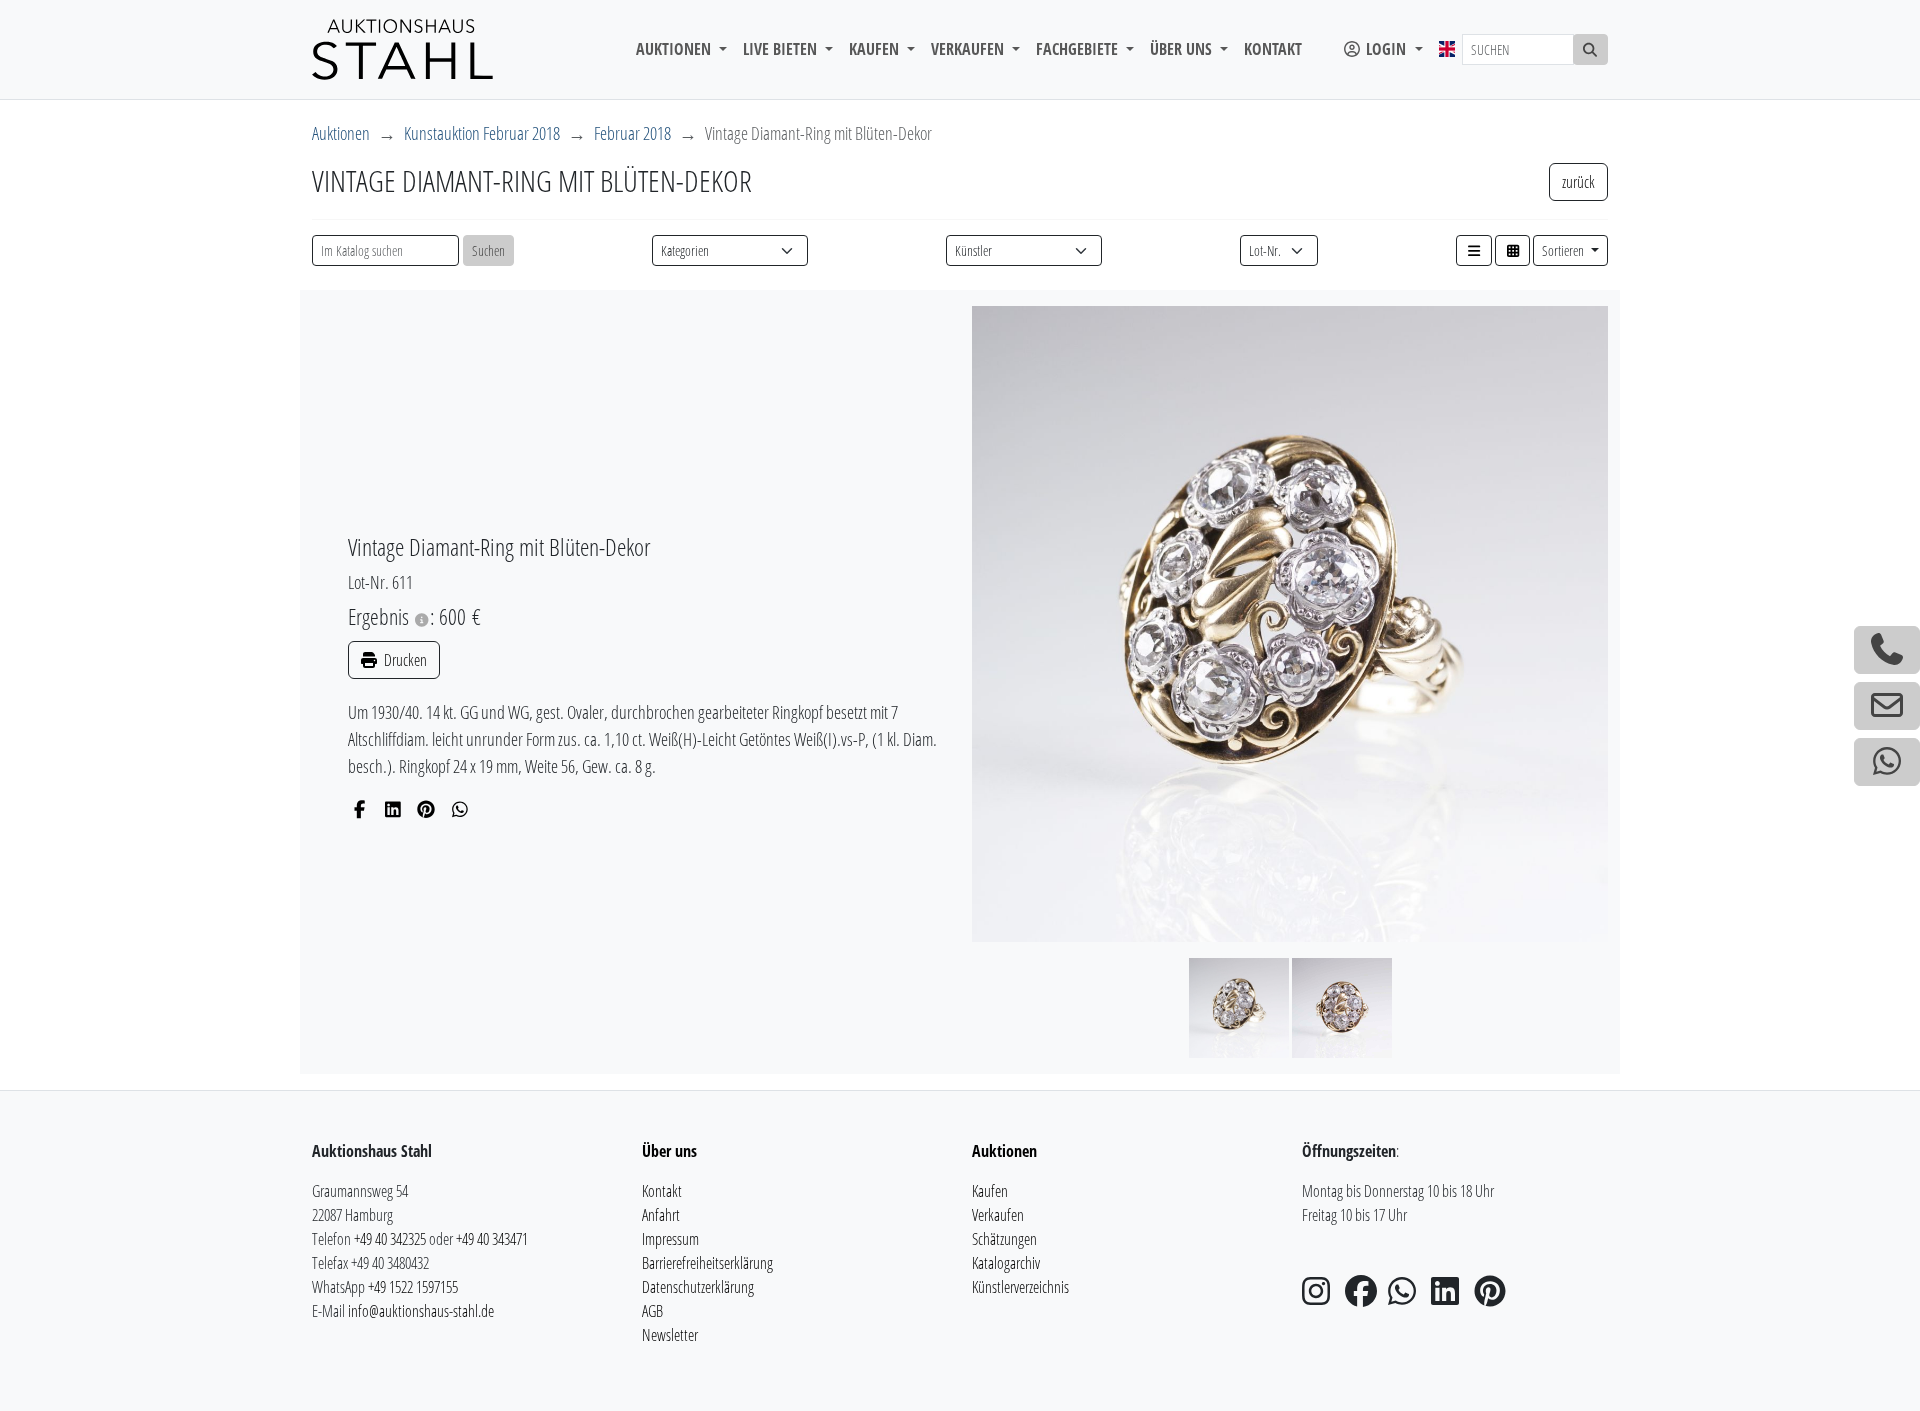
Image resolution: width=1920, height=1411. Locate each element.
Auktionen (341, 133)
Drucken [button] (404, 660)
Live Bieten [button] (782, 49)
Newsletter (670, 1335)
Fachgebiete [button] (1079, 49)
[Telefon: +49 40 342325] (1887, 650)
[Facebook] (359, 809)
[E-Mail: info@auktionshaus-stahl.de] (1887, 706)
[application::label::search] (1591, 49)
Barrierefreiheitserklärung (707, 1263)
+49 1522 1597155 (413, 1287)
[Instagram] (1322, 1297)
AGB (652, 1311)
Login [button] (1386, 49)
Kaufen (990, 1191)
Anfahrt (661, 1215)
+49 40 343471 (492, 1239)
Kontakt (1273, 49)
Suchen (488, 250)
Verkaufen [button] (969, 49)
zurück (1578, 182)
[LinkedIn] (393, 809)
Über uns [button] (1183, 49)
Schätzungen (1004, 1239)
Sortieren (1564, 250)
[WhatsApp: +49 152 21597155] (1887, 762)
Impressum (670, 1239)
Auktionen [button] (675, 49)
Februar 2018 (632, 133)
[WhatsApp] (460, 809)
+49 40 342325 (390, 1239)
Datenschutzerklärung (698, 1287)
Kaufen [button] (876, 49)
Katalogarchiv (1006, 1263)
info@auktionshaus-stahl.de (421, 1311)
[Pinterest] (426, 809)
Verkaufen (998, 1215)
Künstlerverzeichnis (1020, 1287)
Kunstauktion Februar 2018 (482, 133)
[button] (1474, 250)
